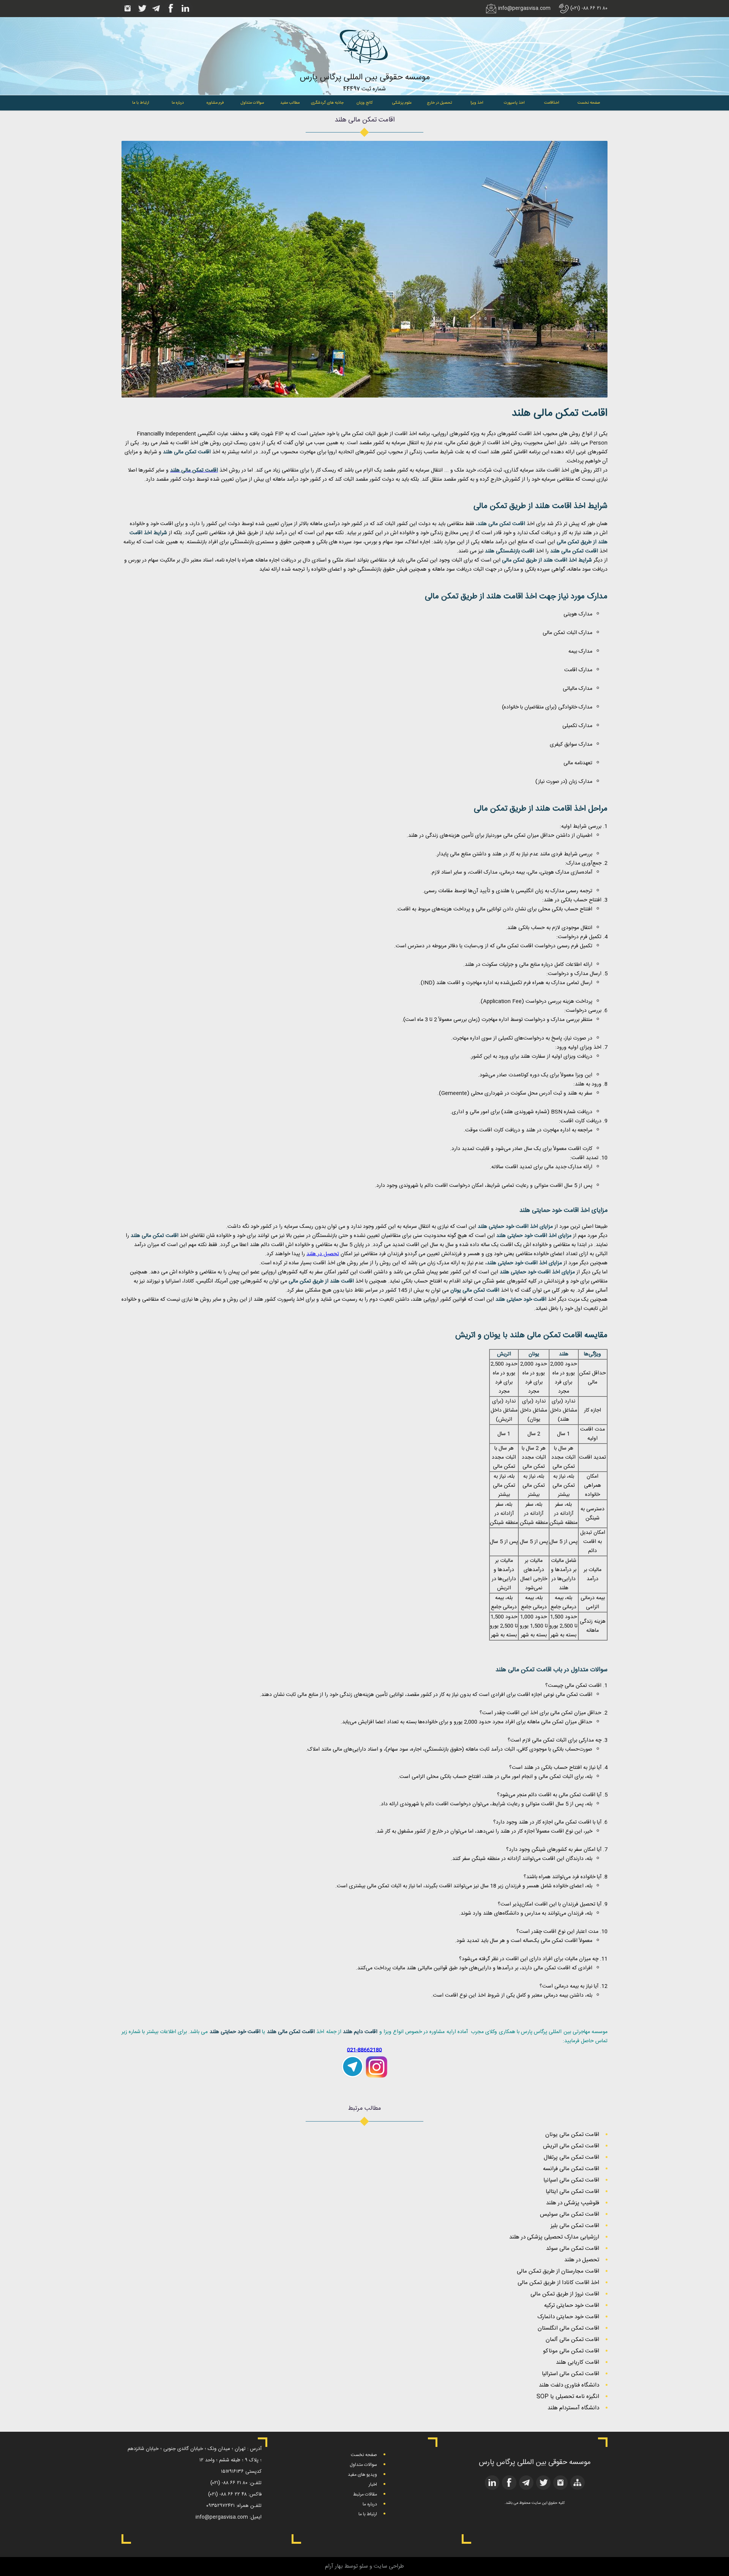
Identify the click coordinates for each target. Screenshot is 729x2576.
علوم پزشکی (402, 103)
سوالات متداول (252, 103)
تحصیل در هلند (323, 1254)
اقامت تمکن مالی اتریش (571, 2146)
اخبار (373, 2485)
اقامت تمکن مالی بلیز (575, 2226)
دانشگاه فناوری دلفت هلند (569, 2385)
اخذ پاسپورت (514, 103)
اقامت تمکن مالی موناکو (571, 2351)
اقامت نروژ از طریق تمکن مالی (565, 2294)
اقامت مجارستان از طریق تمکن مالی (558, 2271)
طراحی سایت (389, 2566)
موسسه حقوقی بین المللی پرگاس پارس (365, 77)
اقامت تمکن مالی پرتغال (571, 2157)
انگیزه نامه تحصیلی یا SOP (568, 2397)
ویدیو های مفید (362, 2475)
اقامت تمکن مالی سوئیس (570, 2214)
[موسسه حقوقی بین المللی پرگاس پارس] (364, 69)
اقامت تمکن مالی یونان (572, 2135)
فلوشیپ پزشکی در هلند (573, 2203)
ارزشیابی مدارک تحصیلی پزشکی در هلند (554, 2237)
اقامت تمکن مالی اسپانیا (571, 2180)
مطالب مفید (290, 103)
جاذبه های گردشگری (327, 103)
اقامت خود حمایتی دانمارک (568, 2317)
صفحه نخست (589, 103)
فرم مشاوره (215, 103)
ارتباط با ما (140, 103)
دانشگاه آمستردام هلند (573, 2408)
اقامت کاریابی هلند (578, 2362)
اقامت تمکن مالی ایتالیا (572, 2192)
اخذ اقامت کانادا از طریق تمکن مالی (558, 2283)
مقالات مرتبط (365, 2494)
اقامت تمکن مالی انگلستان (568, 2328)
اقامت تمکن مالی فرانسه (571, 2169)
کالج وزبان (365, 103)
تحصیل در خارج (439, 103)
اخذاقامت (551, 103)
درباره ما (178, 103)
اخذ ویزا (477, 103)
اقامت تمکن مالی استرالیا (570, 2374)
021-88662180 (364, 2050)
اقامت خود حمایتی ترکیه (572, 2305)
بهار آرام (334, 2566)
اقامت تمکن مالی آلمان (572, 2340)
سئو (364, 2566)
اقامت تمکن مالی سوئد (573, 2249)
